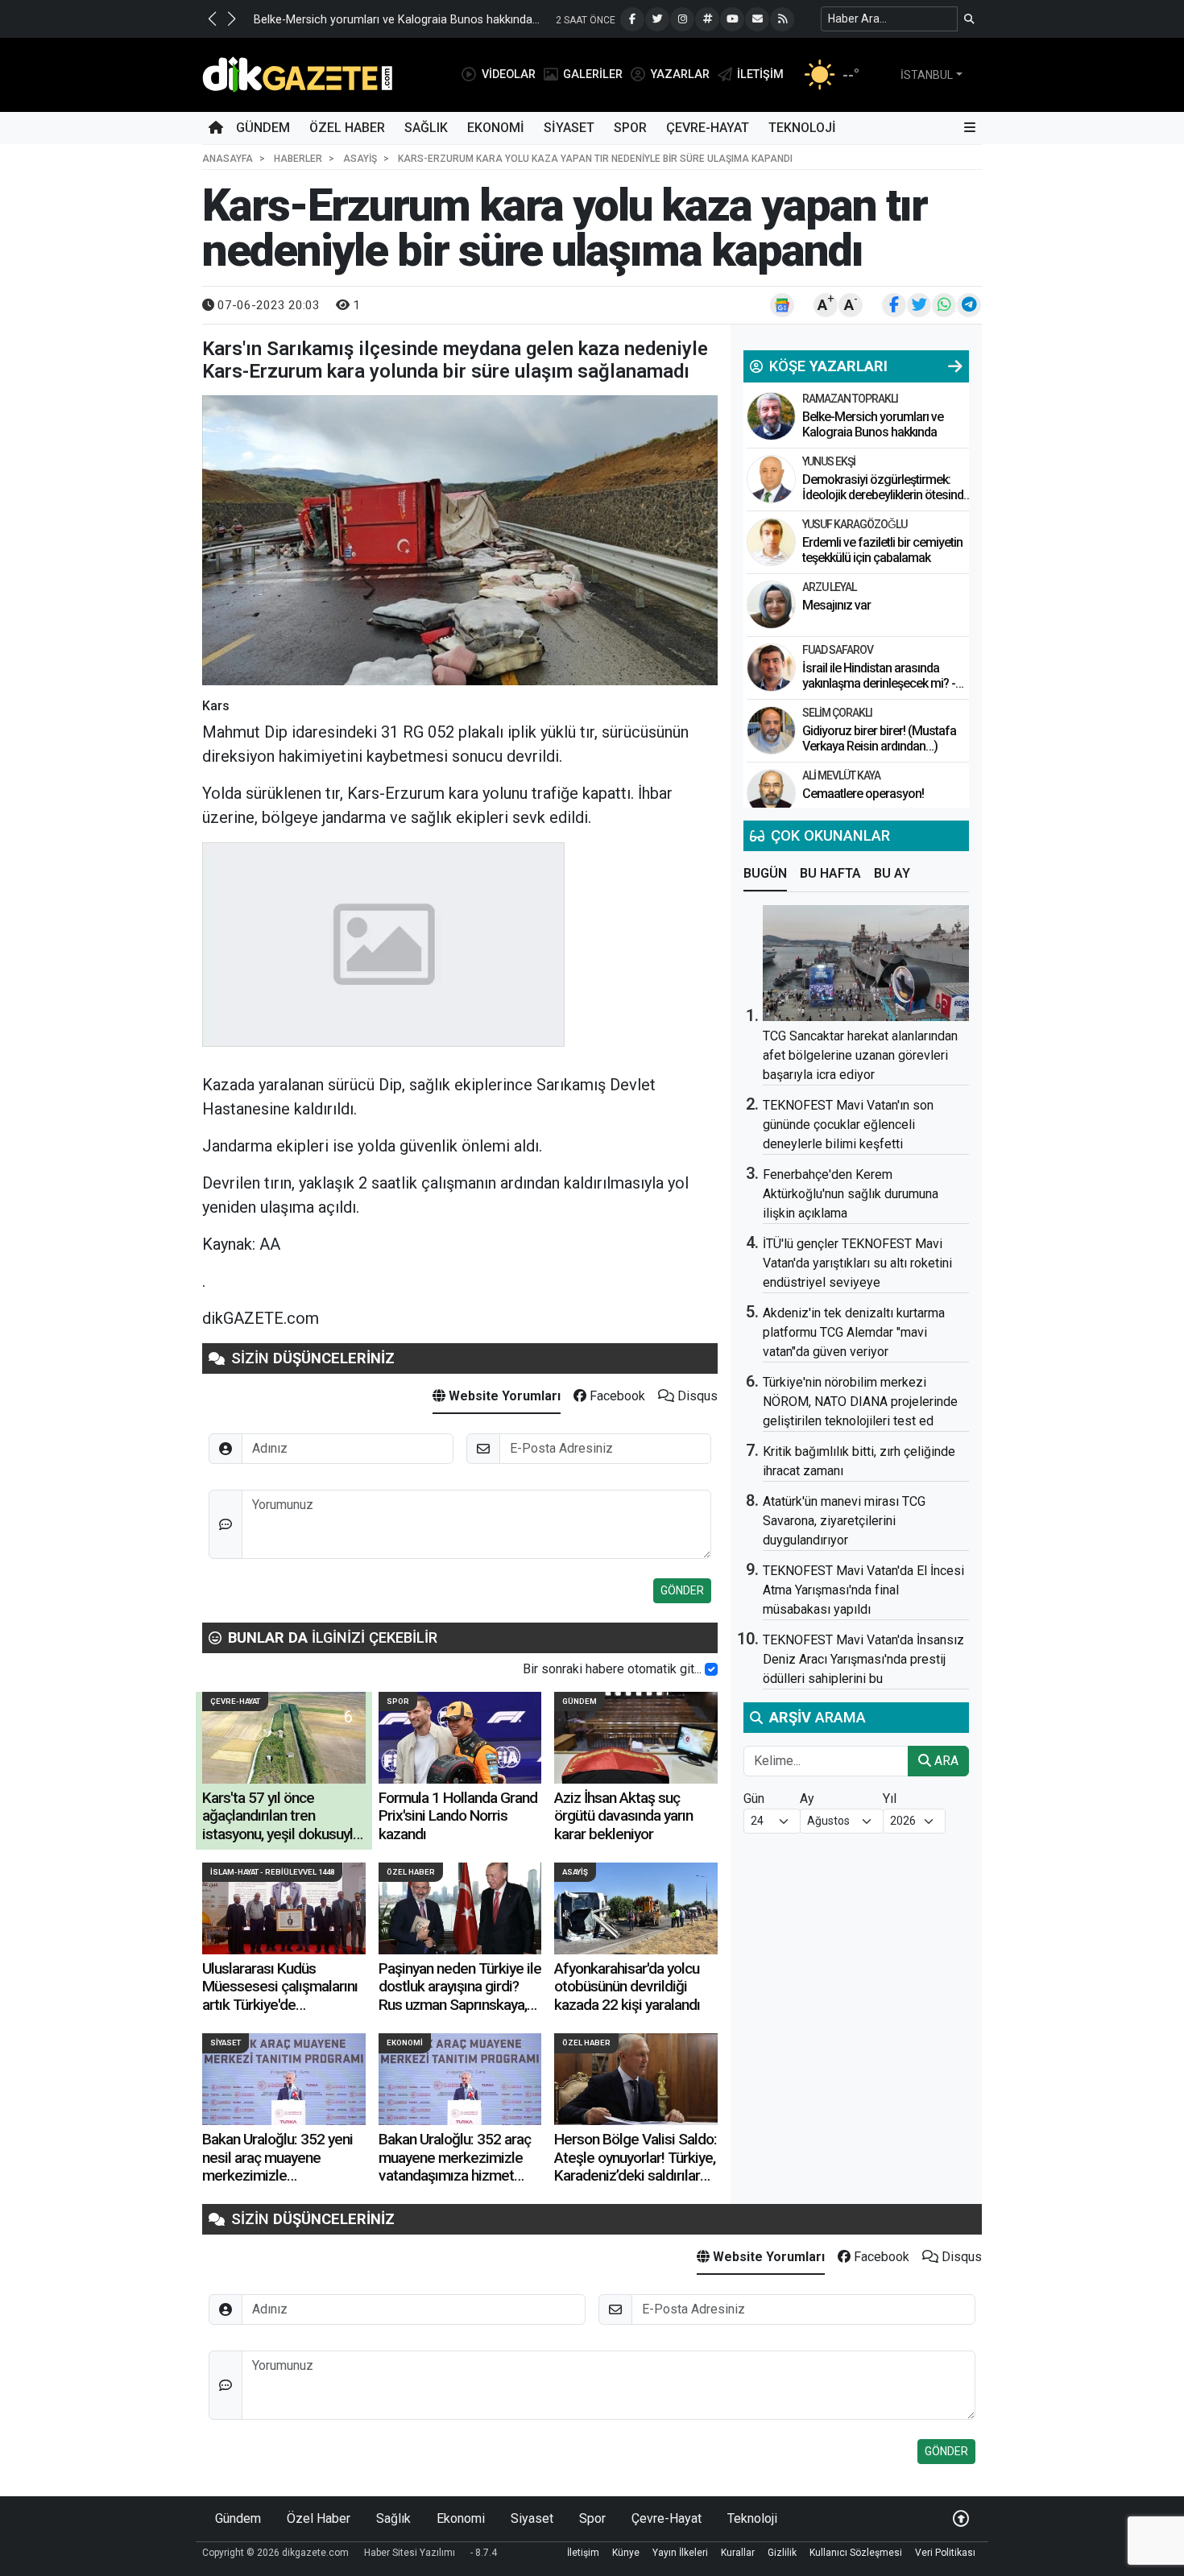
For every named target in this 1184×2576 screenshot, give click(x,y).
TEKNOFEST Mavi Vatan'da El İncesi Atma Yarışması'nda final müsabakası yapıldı (863, 1590)
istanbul (927, 75)
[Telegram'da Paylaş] (969, 305)
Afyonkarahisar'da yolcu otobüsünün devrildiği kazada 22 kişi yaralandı (627, 1987)
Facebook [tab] (616, 1396)
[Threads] (707, 19)
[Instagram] (682, 19)
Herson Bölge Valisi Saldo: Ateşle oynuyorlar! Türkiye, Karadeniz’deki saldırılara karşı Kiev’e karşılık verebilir (635, 2175)
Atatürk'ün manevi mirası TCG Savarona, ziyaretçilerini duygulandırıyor (844, 1521)
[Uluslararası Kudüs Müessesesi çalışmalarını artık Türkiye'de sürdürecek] (284, 1908)
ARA (945, 1761)
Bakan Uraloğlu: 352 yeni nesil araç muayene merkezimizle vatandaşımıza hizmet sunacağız (277, 2175)
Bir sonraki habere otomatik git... (612, 1669)
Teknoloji (802, 128)
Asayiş (575, 1872)
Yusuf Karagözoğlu (855, 524)
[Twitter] (657, 19)
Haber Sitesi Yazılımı (410, 2553)
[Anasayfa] (216, 128)
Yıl (890, 1799)
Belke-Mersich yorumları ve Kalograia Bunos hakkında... (397, 20)
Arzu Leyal (829, 587)
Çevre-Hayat (708, 128)
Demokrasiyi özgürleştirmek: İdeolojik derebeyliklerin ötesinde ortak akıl (886, 495)
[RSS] (782, 19)
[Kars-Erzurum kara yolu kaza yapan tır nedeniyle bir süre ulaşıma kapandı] (460, 540)
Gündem (263, 128)
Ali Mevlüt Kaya (841, 775)
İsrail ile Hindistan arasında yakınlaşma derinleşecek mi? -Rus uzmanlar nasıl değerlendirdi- (879, 691)
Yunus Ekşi (829, 461)
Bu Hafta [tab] (830, 873)
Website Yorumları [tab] (503, 1396)
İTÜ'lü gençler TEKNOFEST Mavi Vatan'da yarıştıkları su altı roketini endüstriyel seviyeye (857, 1263)
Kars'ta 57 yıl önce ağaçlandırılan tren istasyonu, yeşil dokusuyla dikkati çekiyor (281, 1825)
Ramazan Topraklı (850, 399)
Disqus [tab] (696, 1396)
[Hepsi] (955, 366)
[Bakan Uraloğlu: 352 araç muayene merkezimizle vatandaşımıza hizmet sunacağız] (460, 2079)
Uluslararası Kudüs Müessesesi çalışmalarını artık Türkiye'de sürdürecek (280, 1995)
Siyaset (569, 128)
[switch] (711, 1669)
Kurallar (738, 2553)
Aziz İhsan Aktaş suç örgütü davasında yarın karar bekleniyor (623, 1816)
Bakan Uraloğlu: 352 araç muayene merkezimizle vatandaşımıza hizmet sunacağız (455, 2166)
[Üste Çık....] (961, 2518)
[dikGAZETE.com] (298, 74)
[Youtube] (732, 19)
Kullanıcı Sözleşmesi (856, 2553)
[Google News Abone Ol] (782, 305)
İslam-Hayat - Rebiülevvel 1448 (272, 1872)
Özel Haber (347, 128)
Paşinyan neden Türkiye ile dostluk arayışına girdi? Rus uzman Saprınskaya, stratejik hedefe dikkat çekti (460, 2005)
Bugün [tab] (765, 873)
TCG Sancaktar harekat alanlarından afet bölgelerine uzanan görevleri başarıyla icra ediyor (860, 1055)
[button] (212, 19)
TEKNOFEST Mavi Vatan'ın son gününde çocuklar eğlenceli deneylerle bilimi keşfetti (848, 1125)
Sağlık (426, 128)
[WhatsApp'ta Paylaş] (944, 305)
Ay (807, 1799)
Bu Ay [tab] (892, 873)
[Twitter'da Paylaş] (919, 305)
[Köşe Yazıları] (771, 416)
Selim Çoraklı (837, 713)
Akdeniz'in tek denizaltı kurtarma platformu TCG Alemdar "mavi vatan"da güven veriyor (854, 1332)
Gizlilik (782, 2553)
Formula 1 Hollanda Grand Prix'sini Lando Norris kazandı (458, 1816)
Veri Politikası (945, 2553)
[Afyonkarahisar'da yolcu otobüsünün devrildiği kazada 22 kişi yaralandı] (636, 1908)
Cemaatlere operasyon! (863, 794)
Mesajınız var (836, 605)
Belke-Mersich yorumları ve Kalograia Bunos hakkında (873, 424)
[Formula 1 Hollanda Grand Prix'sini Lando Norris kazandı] (460, 1738)
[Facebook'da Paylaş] (894, 305)
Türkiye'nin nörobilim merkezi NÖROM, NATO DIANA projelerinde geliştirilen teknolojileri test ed (860, 1402)
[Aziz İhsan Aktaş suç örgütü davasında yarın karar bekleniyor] (636, 1738)
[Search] (969, 19)
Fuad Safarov (838, 650)
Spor (630, 128)
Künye (626, 2553)
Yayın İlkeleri (680, 2553)
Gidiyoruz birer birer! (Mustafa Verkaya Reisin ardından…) (879, 738)
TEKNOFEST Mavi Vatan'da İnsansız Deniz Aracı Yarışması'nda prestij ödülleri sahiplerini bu (863, 1659)
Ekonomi (496, 128)
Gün (754, 1799)
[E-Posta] (757, 19)
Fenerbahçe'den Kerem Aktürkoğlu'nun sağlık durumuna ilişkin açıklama (851, 1194)
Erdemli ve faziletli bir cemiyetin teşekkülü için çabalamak (882, 550)
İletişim (583, 2553)
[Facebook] (632, 19)
